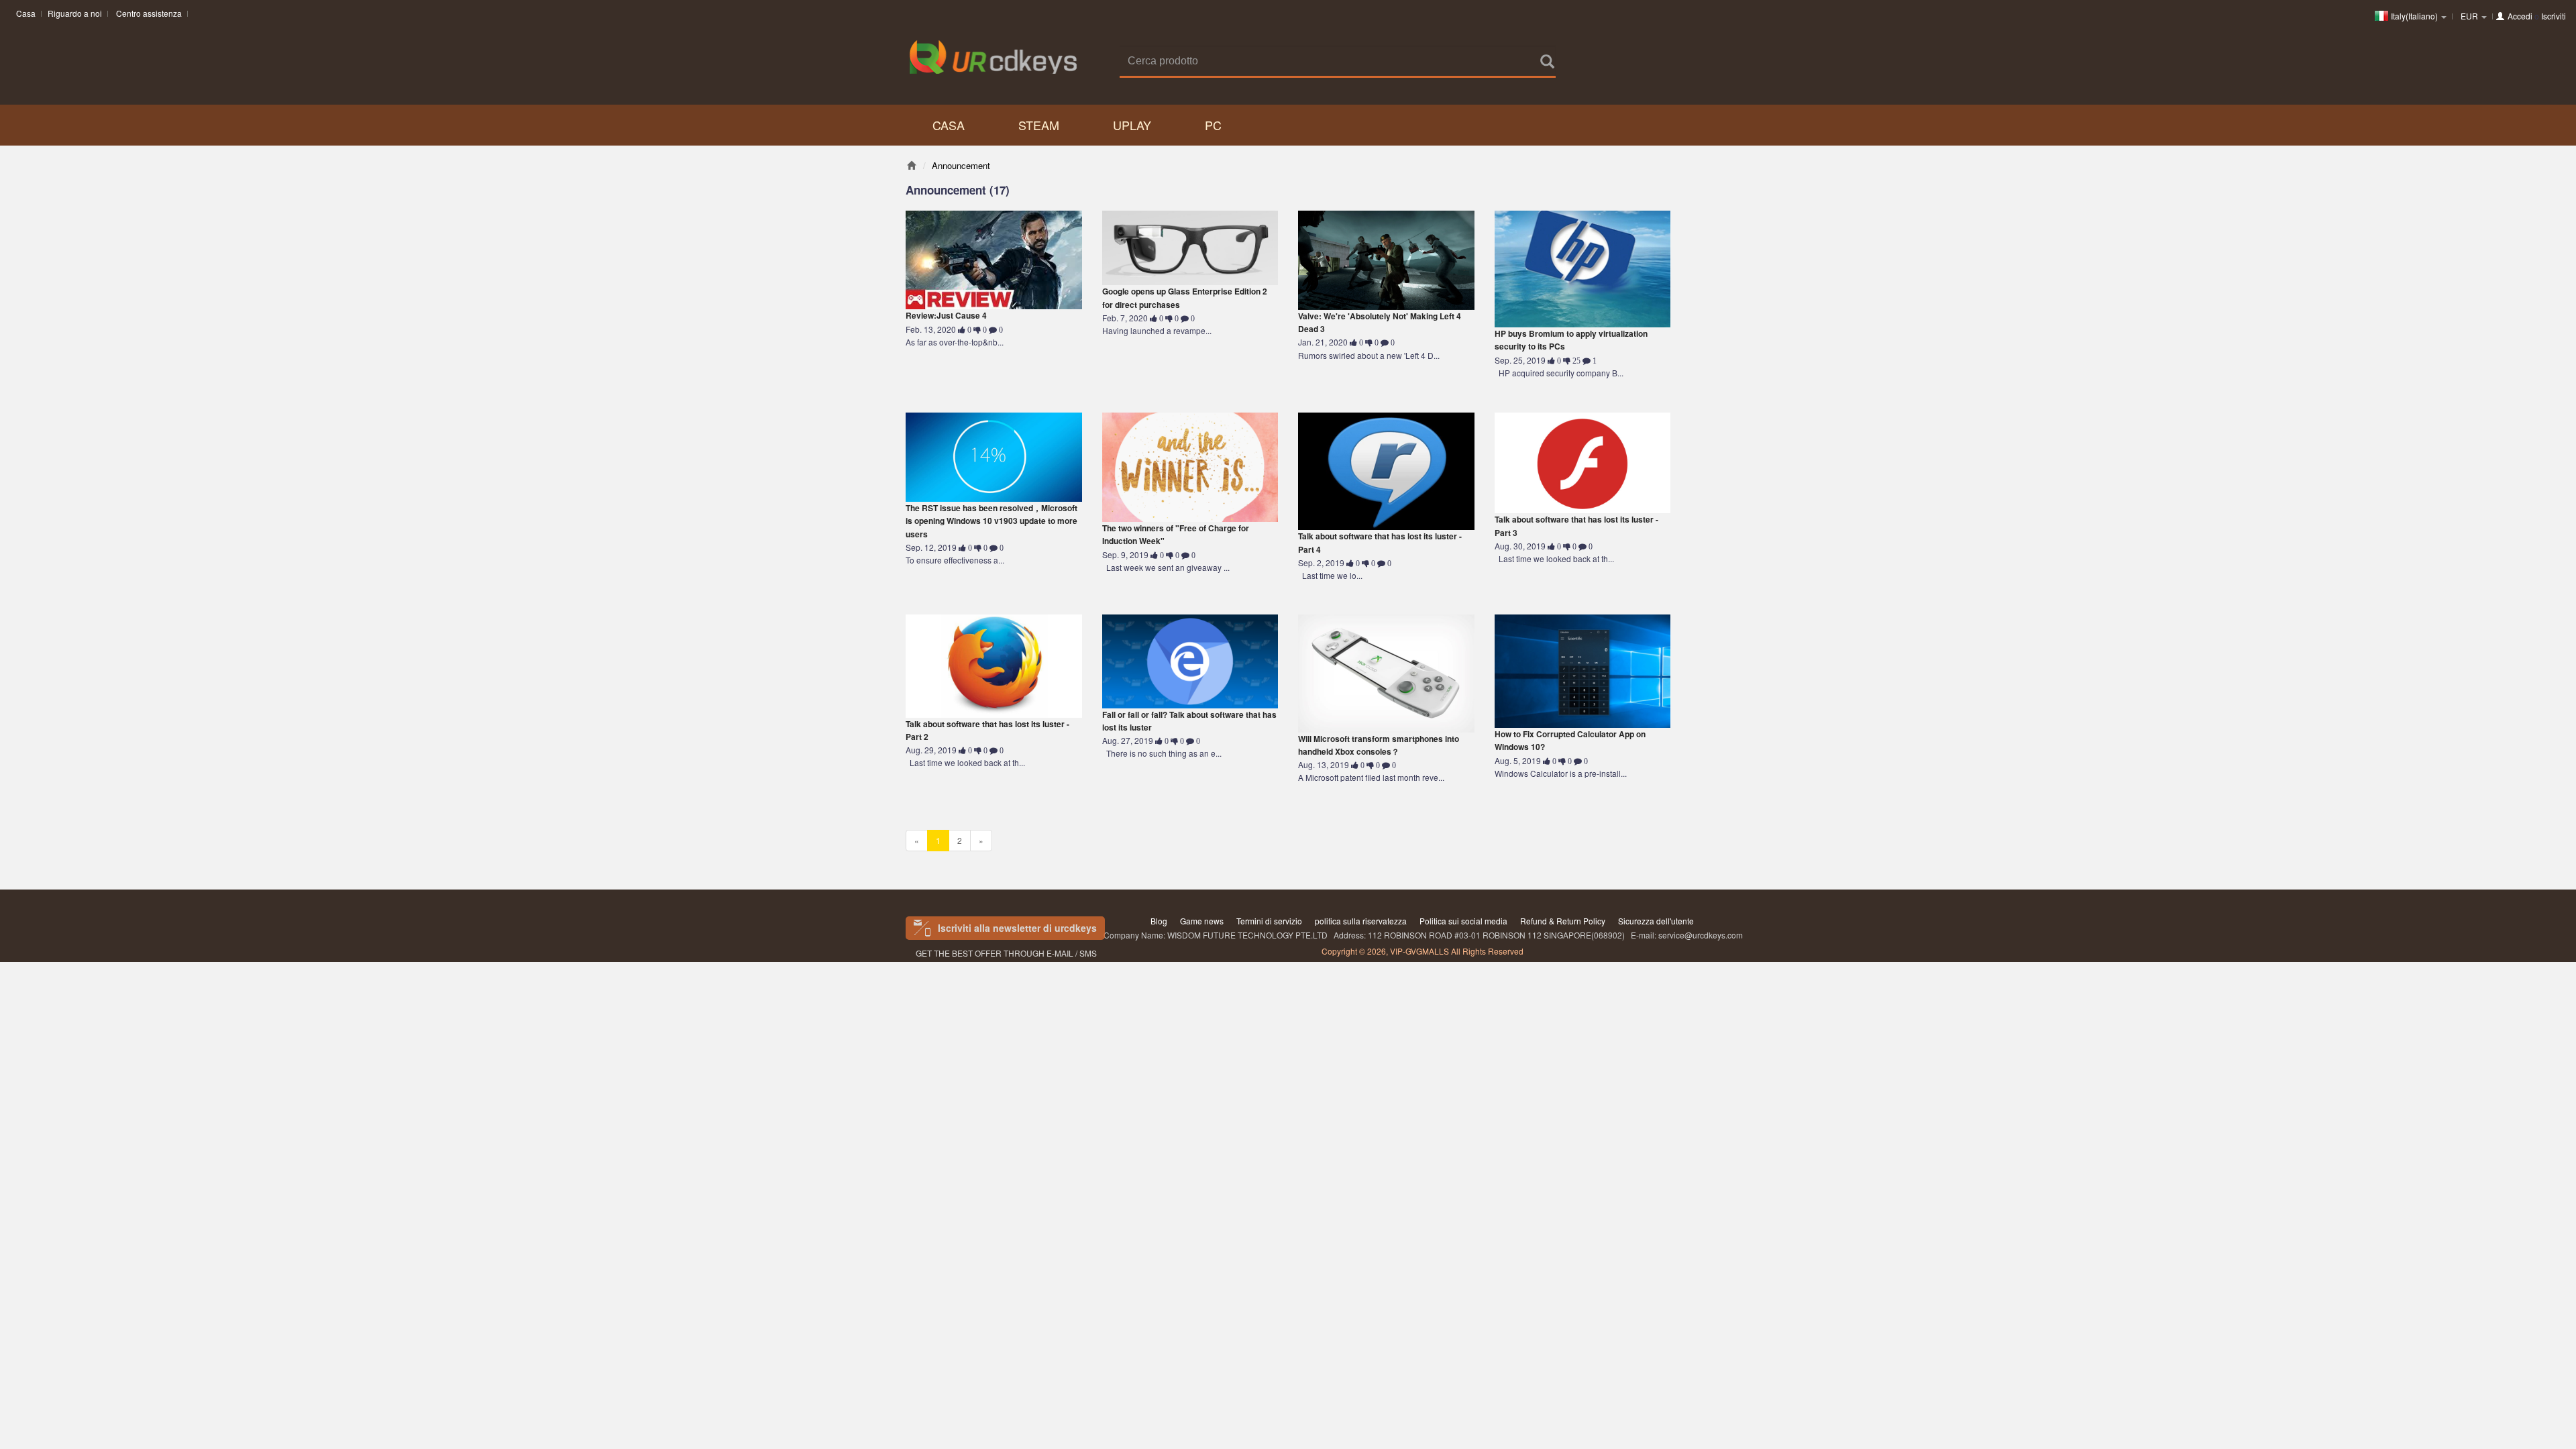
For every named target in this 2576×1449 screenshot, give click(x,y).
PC (1213, 125)
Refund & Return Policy (1563, 921)
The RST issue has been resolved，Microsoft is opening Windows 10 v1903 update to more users (991, 521)
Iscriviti (2554, 16)
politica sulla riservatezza (1361, 921)
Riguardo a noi (75, 13)
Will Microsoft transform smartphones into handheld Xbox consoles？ (1379, 745)
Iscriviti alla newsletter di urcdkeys (1017, 928)
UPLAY (1132, 125)
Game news (1202, 921)
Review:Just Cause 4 (946, 315)
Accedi (2520, 16)
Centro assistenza (149, 13)
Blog (1159, 921)
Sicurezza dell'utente (1656, 921)
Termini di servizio (1269, 921)
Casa (26, 13)
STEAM (1039, 125)
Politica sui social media (1463, 921)
